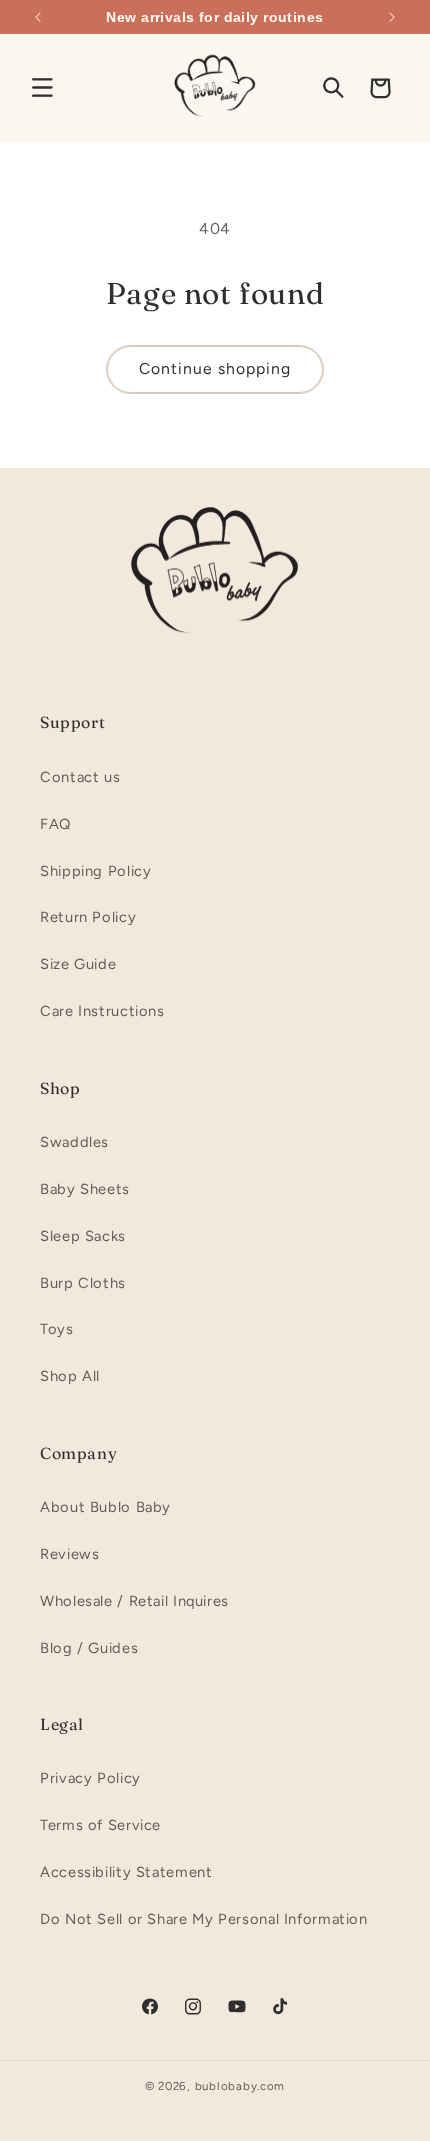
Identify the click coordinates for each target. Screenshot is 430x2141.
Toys (57, 1329)
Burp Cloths (83, 1283)
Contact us (80, 777)
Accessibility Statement (126, 1872)
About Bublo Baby (105, 1507)
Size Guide (78, 964)
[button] (42, 88)
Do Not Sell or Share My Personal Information (204, 1919)
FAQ (55, 824)
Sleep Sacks (83, 1236)
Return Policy (88, 917)
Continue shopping (215, 368)
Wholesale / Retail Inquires (134, 1601)
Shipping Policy (95, 871)
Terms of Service (100, 1825)
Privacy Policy (90, 1778)
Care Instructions (102, 1011)
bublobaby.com (240, 2086)
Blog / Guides (89, 1648)
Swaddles (74, 1142)
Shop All (70, 1376)
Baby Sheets (85, 1189)
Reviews (69, 1554)
